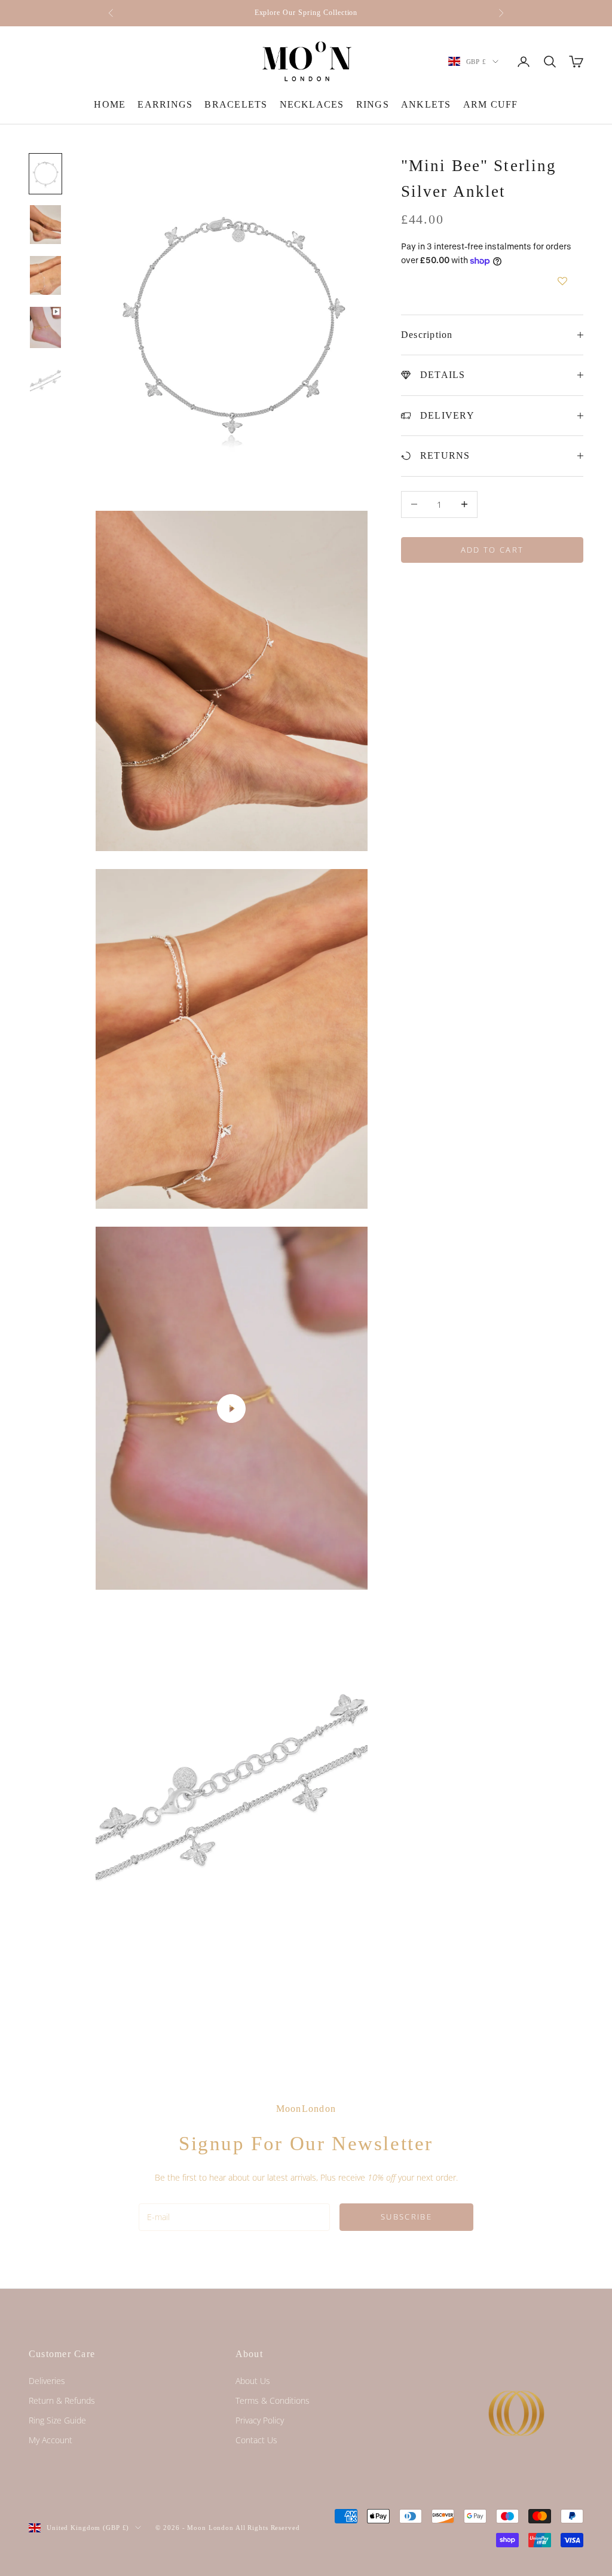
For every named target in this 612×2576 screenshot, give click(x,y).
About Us (253, 2381)
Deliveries (47, 2381)
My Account (51, 2440)
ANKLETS (426, 104)
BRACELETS (236, 104)
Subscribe (406, 2217)
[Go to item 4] (45, 327)
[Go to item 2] (45, 225)
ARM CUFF (491, 104)
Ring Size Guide (57, 2420)
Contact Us (256, 2440)
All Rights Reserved (268, 2528)
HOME (110, 104)
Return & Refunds (62, 2400)
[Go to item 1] (45, 174)
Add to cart (492, 550)
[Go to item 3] (45, 275)
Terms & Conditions (273, 2400)
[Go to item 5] (45, 383)
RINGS (373, 104)
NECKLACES (312, 104)
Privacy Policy (260, 2420)
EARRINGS (165, 104)
